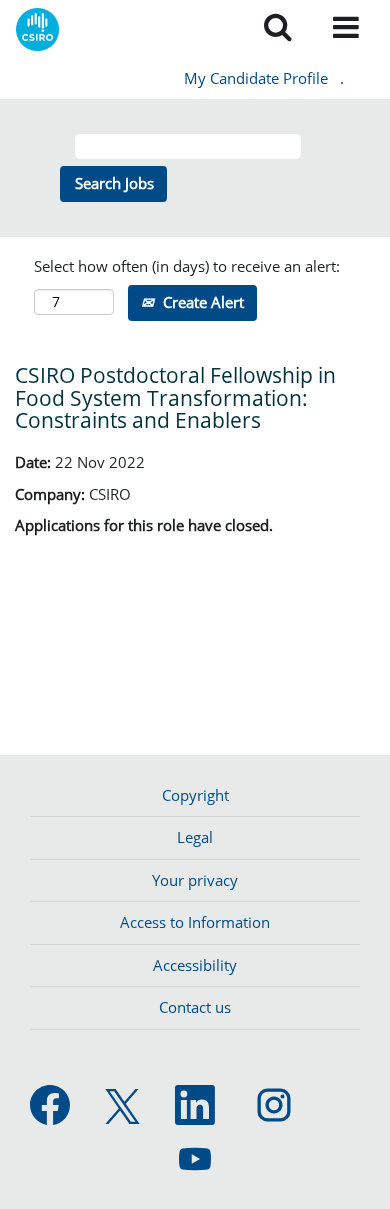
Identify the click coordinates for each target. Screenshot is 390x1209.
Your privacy (195, 880)
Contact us (195, 1007)
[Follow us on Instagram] (274, 1106)
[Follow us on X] (122, 1107)
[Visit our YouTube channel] (195, 1160)
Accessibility (195, 965)
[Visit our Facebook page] (50, 1106)
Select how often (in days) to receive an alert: (187, 266)
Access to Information (195, 922)
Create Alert (201, 302)
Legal (195, 837)
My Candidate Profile (256, 78)
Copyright (195, 795)
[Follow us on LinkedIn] (195, 1106)
